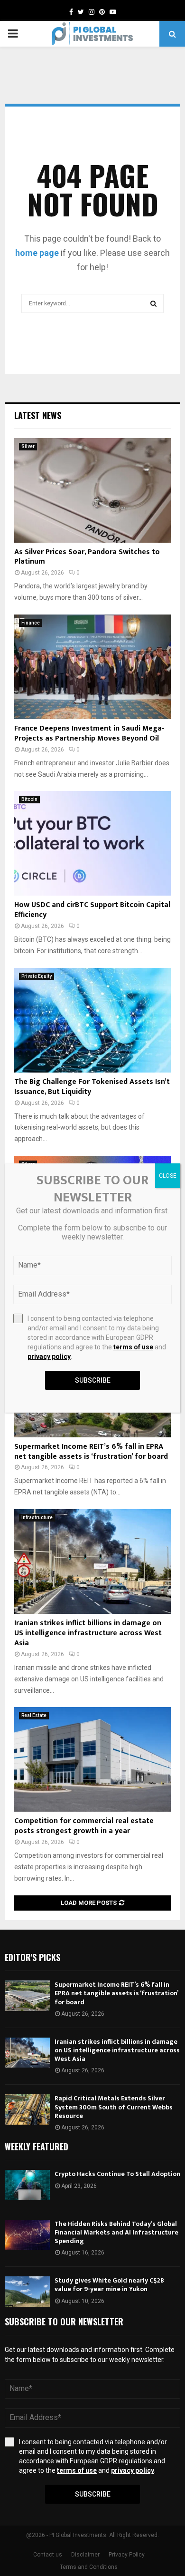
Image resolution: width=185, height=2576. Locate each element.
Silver (28, 446)
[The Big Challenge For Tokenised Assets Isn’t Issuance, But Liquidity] (92, 1020)
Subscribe (93, 2494)
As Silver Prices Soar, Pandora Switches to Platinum (87, 557)
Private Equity (37, 976)
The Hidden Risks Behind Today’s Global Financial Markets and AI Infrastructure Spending (116, 2232)
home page (37, 253)
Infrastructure (37, 1517)
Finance (31, 623)
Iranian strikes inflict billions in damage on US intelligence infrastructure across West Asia (88, 1633)
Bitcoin (29, 799)
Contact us (48, 2555)
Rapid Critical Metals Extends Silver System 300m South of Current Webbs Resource (114, 2107)
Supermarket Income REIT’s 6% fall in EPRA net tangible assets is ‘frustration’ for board (91, 1452)
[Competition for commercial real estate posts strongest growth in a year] (92, 1759)
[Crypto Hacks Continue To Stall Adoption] (27, 2185)
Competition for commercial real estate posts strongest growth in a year (84, 1826)
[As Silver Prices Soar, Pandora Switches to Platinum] (92, 490)
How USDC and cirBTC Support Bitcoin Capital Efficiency (92, 910)
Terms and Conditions (89, 2567)
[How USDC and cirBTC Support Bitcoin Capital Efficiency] (92, 843)
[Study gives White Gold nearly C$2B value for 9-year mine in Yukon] (27, 2291)
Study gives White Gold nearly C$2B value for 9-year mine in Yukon (109, 2285)
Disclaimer (85, 2555)
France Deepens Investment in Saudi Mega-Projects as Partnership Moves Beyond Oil (89, 733)
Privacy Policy (127, 2555)
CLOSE (168, 1176)
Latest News (38, 415)
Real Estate (34, 1715)
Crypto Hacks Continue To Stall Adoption (117, 2174)
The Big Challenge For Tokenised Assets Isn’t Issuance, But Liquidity (92, 1087)
